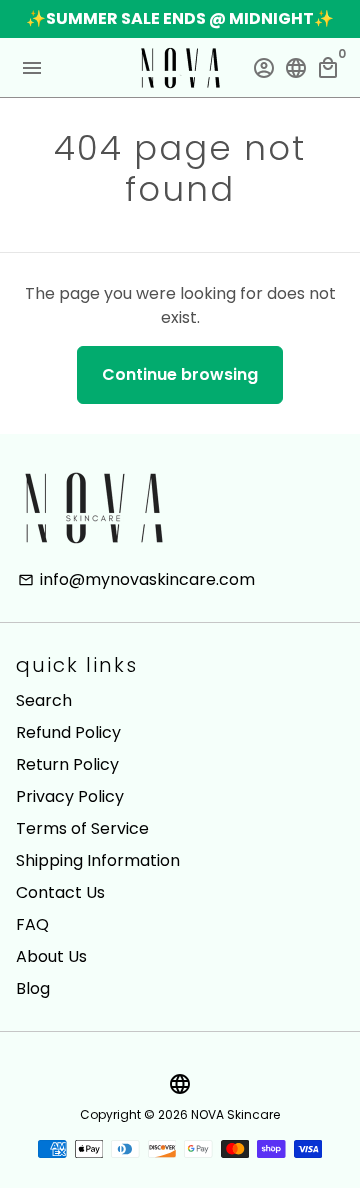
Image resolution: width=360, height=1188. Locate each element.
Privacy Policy (70, 796)
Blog (33, 988)
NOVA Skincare (235, 1114)
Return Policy (67, 764)
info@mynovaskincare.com (136, 579)
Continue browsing (180, 374)
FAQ (32, 924)
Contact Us (60, 892)
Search (44, 700)
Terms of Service (82, 828)
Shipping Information (98, 860)
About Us (51, 956)
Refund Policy (68, 732)
